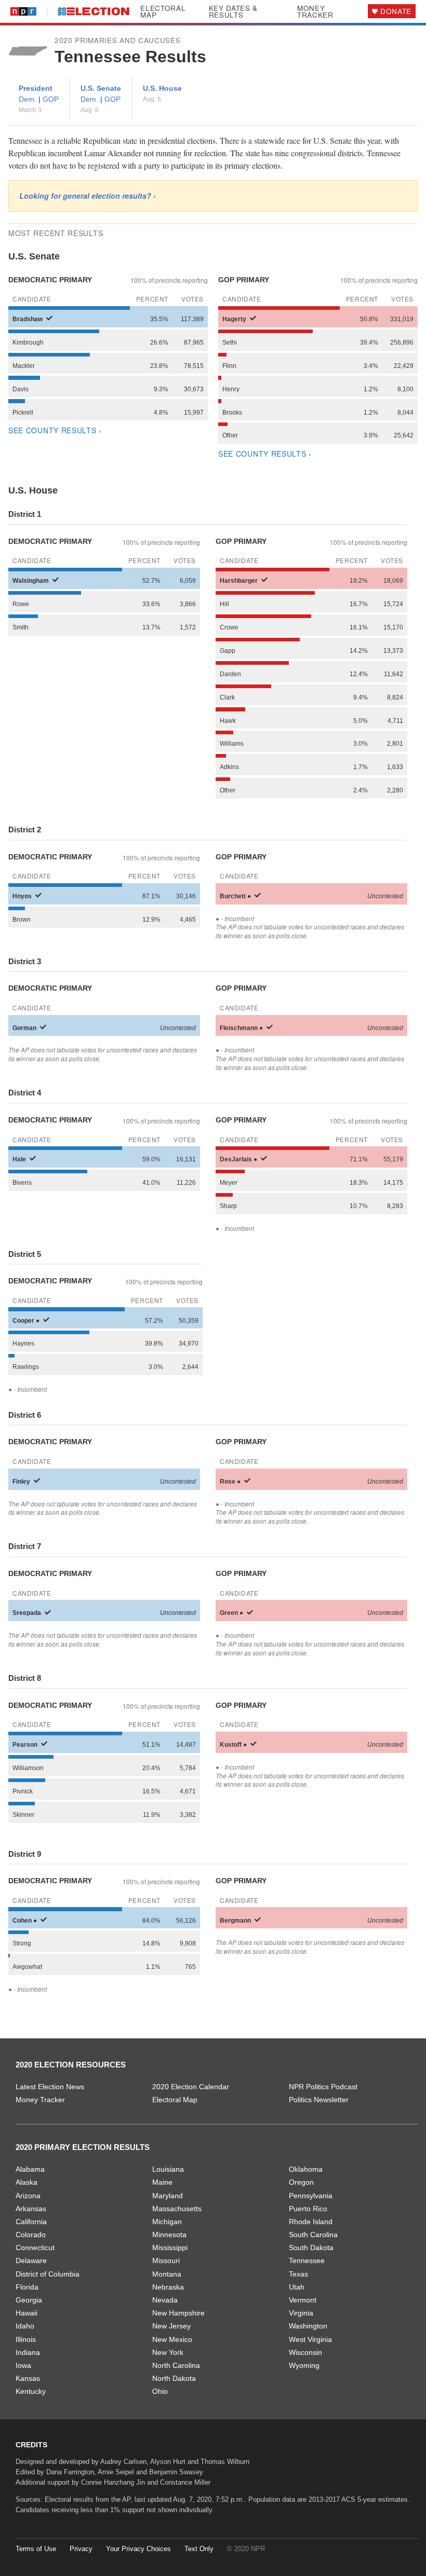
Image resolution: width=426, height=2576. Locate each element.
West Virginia (310, 2339)
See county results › (55, 430)
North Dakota (174, 2378)
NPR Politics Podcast (323, 2087)
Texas (298, 2274)
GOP (51, 99)
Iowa (23, 2365)
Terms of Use (36, 2549)
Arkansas (31, 2209)
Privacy (81, 2549)
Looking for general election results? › (88, 196)
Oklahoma (306, 2169)
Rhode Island (311, 2222)
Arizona (28, 2196)
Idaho (25, 2326)
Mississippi (170, 2248)
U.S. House (162, 88)
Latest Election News (50, 2087)
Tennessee (307, 2260)
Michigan (167, 2222)
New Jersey (171, 2326)
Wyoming (304, 2365)
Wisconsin (305, 2352)
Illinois (26, 2339)
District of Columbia (48, 2274)
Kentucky (31, 2391)
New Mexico (172, 2339)
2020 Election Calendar (191, 2087)
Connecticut (35, 2248)
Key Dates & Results (233, 12)
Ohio (160, 2391)
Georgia (29, 2300)
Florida (27, 2287)
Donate (396, 11)
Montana (167, 2274)
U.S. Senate (101, 88)
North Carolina (176, 2365)
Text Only (199, 2549)
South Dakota (311, 2248)
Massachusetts (177, 2209)
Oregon (301, 2182)
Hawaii (26, 2313)
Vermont (303, 2300)
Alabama (30, 2169)
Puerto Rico (308, 2209)
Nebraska (168, 2287)
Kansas (28, 2378)
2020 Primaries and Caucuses (117, 40)
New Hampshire (178, 2313)
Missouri (166, 2260)
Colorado (31, 2235)
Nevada (165, 2300)
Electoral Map (163, 12)
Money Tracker (315, 12)
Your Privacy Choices (138, 2549)
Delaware (31, 2260)
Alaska (26, 2182)
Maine (162, 2182)
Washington (308, 2326)
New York (168, 2352)
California (31, 2222)
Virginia (301, 2313)
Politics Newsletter (319, 2100)
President (36, 88)
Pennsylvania (311, 2196)
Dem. (29, 99)
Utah (297, 2287)
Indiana (28, 2352)
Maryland (168, 2196)
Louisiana (168, 2169)
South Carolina (313, 2235)
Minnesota (169, 2235)
